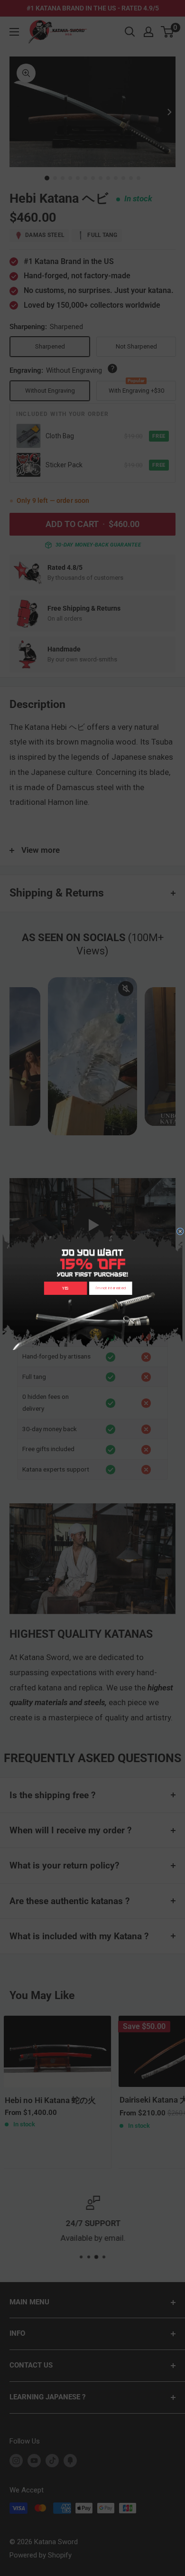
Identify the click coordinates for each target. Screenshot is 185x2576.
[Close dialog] (180, 1231)
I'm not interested (111, 1288)
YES (65, 1288)
